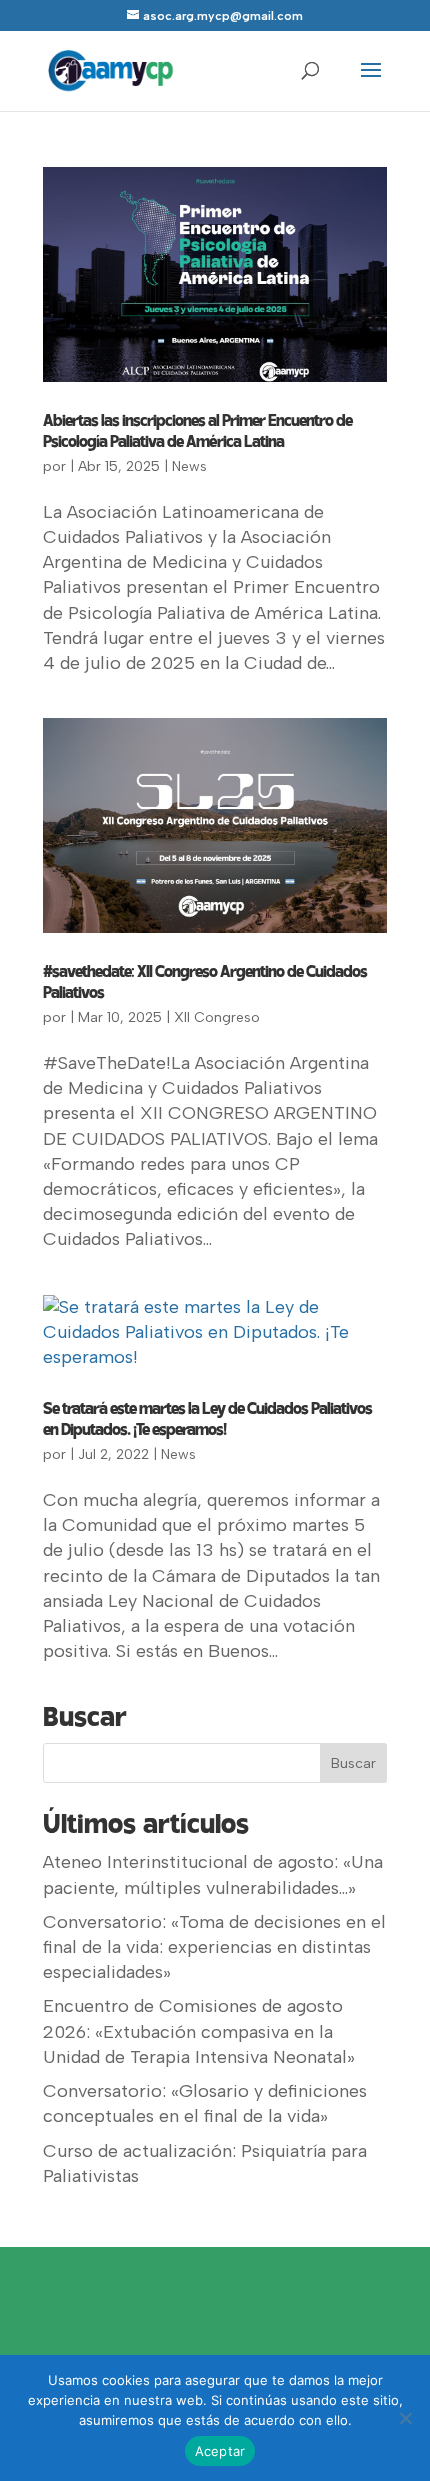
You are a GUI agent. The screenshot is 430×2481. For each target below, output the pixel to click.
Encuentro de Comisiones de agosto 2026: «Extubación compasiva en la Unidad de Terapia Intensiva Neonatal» (199, 2031)
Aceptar (220, 2451)
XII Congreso (217, 1017)
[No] (405, 2418)
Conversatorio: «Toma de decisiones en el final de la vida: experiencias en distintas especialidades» (214, 1947)
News (189, 466)
